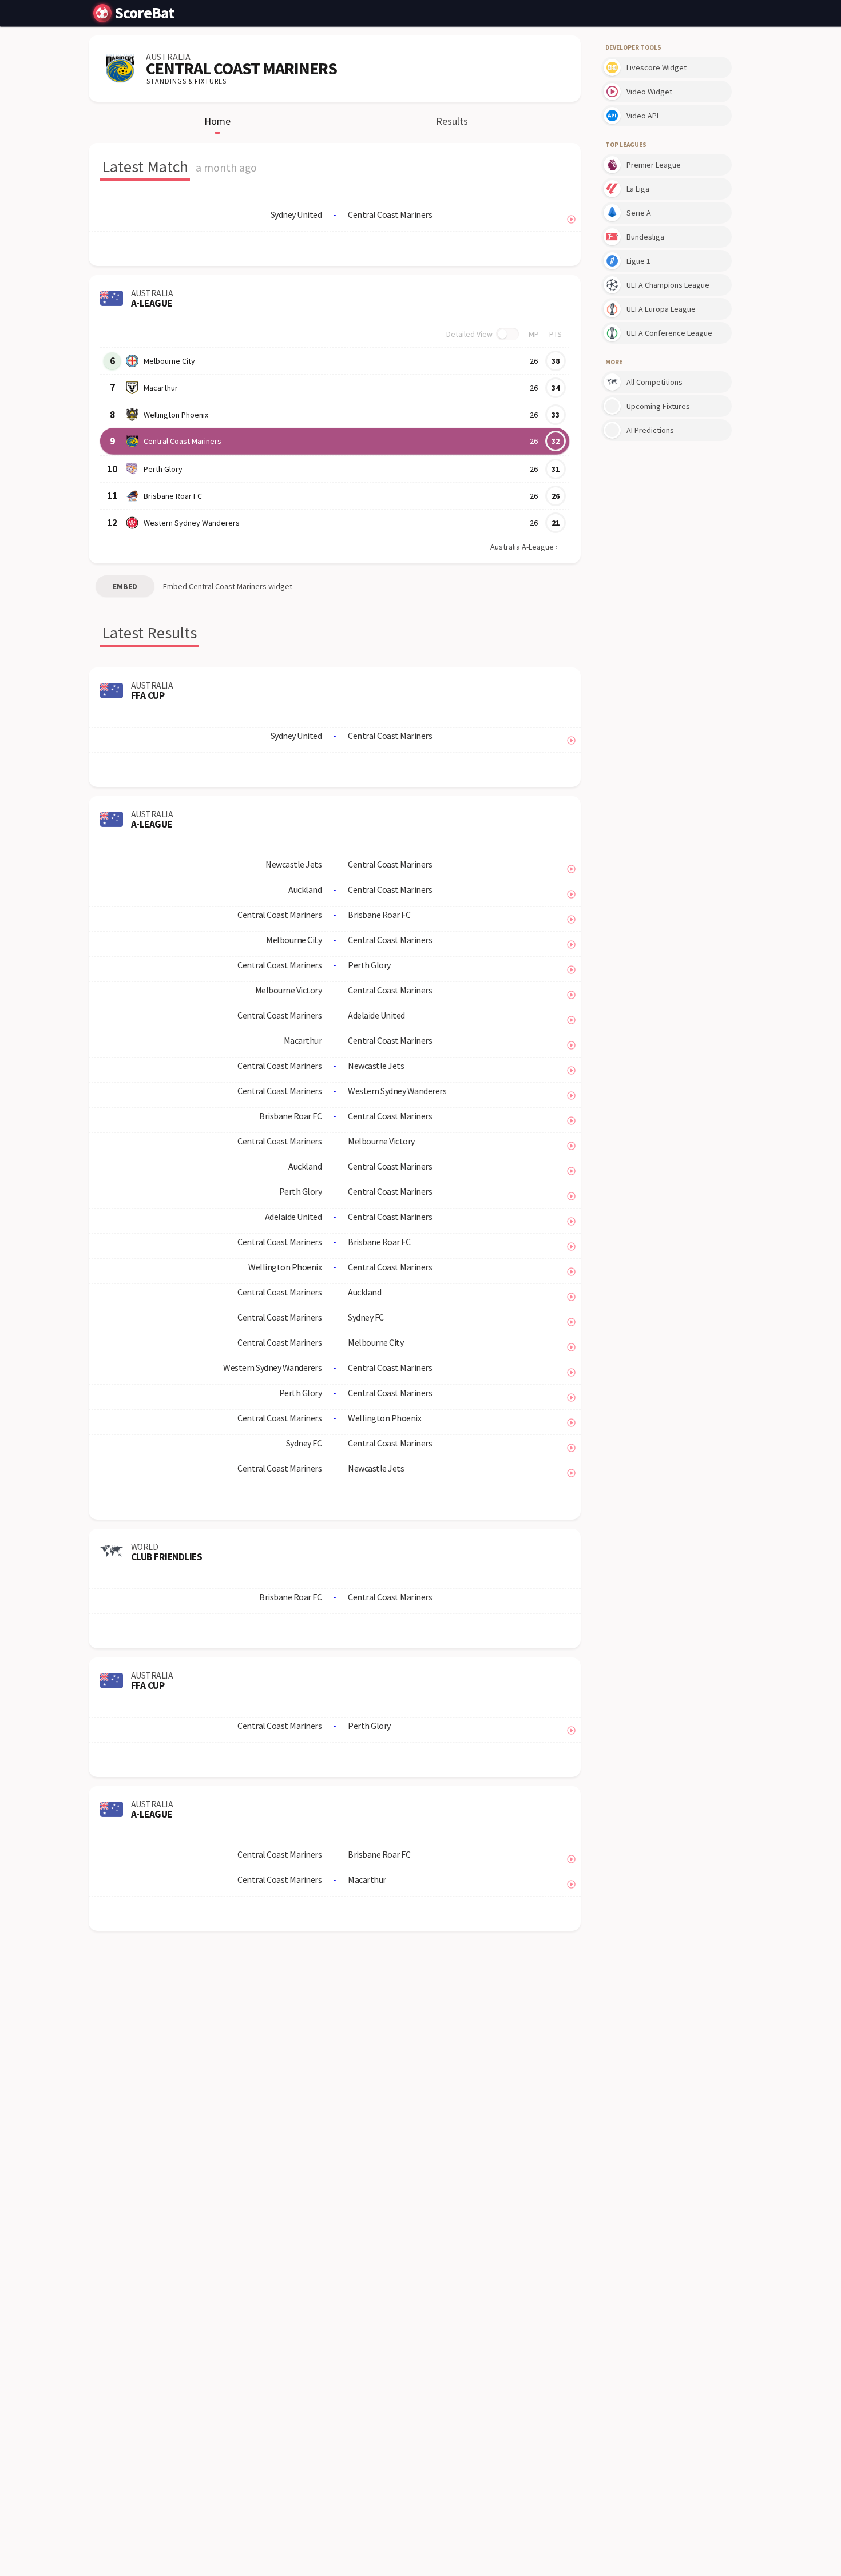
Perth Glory (163, 469)
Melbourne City (169, 361)
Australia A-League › (524, 547)
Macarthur (161, 388)
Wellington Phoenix (176, 415)
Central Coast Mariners (183, 441)
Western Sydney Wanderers (192, 523)
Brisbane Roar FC (173, 496)
